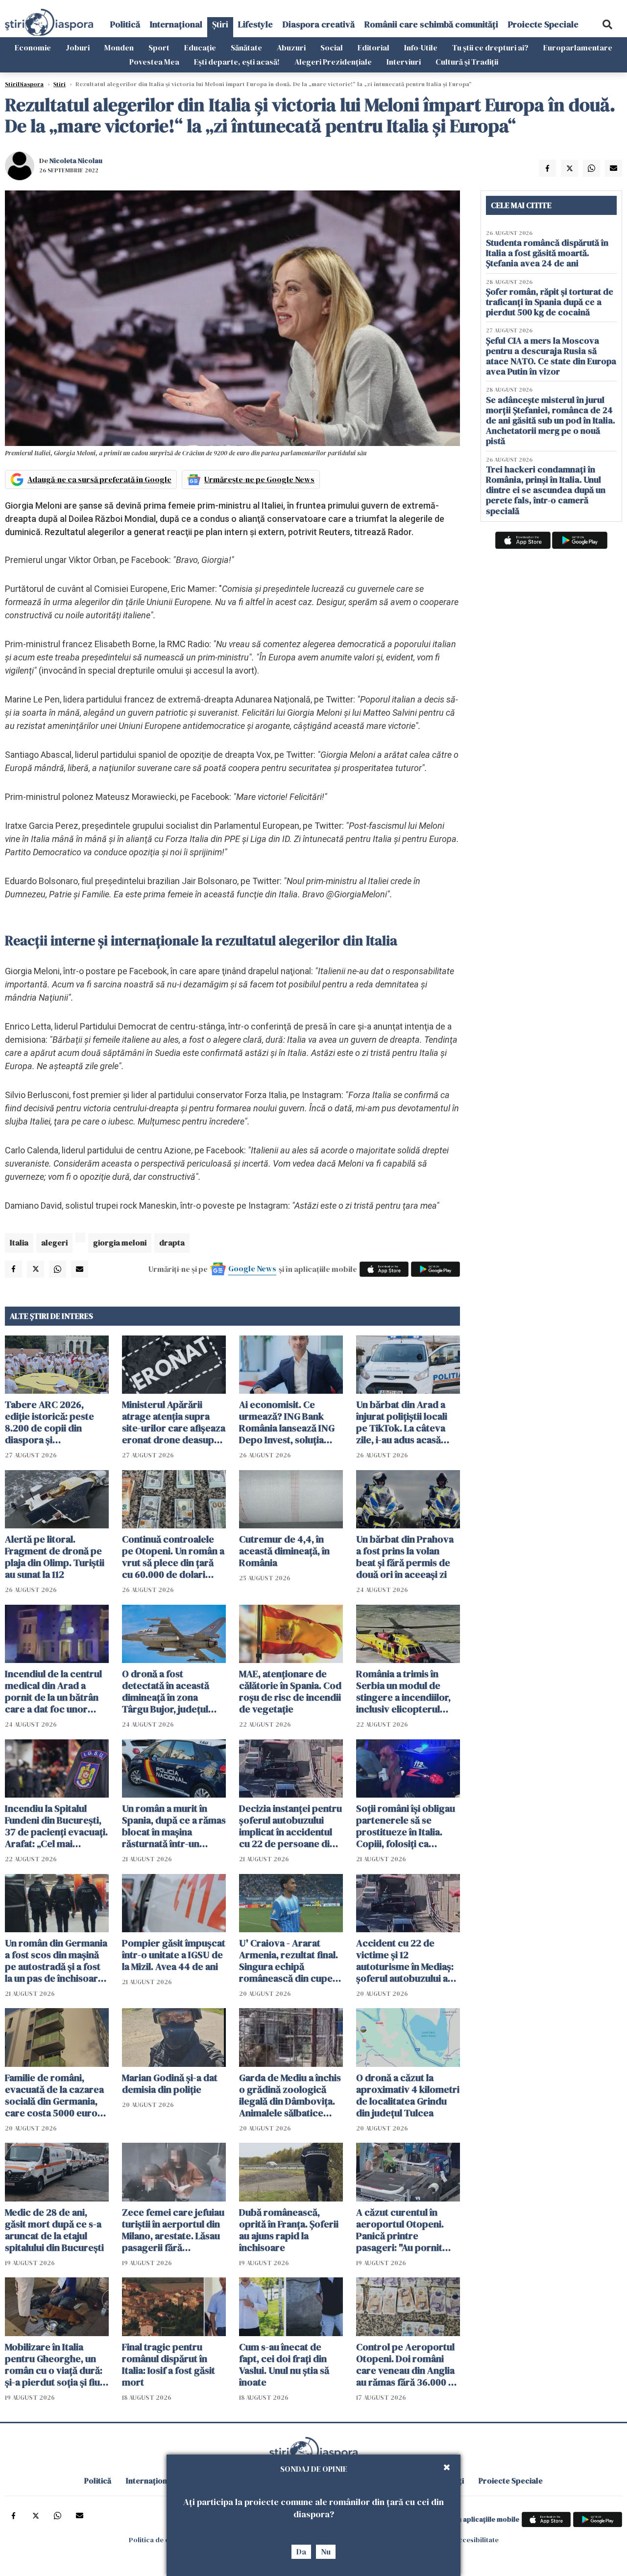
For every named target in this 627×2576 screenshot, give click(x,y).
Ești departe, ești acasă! (237, 62)
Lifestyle (255, 24)
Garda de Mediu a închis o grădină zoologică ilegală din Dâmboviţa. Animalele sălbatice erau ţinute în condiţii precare (290, 2095)
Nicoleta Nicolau (76, 161)
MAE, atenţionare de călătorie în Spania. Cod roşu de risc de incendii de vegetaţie (290, 1691)
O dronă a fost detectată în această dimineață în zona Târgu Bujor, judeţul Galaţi (166, 1691)
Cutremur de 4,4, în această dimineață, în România (284, 1551)
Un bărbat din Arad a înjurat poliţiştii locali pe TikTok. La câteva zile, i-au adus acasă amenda (402, 1422)
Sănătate (246, 47)
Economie (33, 47)
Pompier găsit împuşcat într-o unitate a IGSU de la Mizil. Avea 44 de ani (174, 1955)
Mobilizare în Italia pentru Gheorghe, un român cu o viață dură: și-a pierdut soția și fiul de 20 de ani (54, 2365)
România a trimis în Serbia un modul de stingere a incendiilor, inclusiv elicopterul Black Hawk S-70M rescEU (403, 1691)
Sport (159, 47)
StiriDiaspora (24, 84)
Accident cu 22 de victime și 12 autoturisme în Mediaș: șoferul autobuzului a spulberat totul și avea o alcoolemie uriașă (408, 1961)
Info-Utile (421, 47)
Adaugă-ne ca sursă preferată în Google (99, 479)
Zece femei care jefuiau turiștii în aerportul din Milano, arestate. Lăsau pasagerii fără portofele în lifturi (173, 2230)
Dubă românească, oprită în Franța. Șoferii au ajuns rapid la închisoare (289, 2230)
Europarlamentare (578, 47)
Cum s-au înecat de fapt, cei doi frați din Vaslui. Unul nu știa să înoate (284, 2365)
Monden (119, 47)
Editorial (374, 47)
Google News (252, 1268)
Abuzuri (291, 47)
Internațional (176, 24)
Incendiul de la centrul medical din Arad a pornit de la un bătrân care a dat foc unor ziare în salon (53, 1691)
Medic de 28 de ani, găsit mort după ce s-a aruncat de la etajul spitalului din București (54, 2230)
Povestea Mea (154, 62)
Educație (200, 47)
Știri (220, 24)
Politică (125, 24)
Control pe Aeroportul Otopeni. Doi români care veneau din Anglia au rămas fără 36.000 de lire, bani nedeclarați (408, 2365)
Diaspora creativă (319, 24)
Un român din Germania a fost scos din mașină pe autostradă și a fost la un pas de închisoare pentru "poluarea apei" (56, 1961)
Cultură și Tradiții (467, 62)
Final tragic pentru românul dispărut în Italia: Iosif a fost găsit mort (169, 2365)
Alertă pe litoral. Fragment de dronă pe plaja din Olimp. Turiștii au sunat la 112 (55, 1557)
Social (332, 47)
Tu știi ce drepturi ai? (490, 47)
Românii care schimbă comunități (431, 24)
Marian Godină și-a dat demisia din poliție (170, 2084)
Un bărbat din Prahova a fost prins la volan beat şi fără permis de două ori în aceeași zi (405, 1557)
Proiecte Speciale (543, 24)
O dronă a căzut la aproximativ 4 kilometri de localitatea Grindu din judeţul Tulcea (408, 2095)
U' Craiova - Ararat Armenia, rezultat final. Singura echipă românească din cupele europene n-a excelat (290, 1961)
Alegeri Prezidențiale (333, 62)
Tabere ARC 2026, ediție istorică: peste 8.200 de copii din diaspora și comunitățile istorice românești (50, 1422)
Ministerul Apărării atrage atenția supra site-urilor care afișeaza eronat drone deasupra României (174, 1422)
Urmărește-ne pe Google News (259, 479)
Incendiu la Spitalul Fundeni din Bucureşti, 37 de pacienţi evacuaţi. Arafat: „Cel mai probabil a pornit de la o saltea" (56, 1826)
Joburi (78, 47)
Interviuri (404, 62)
